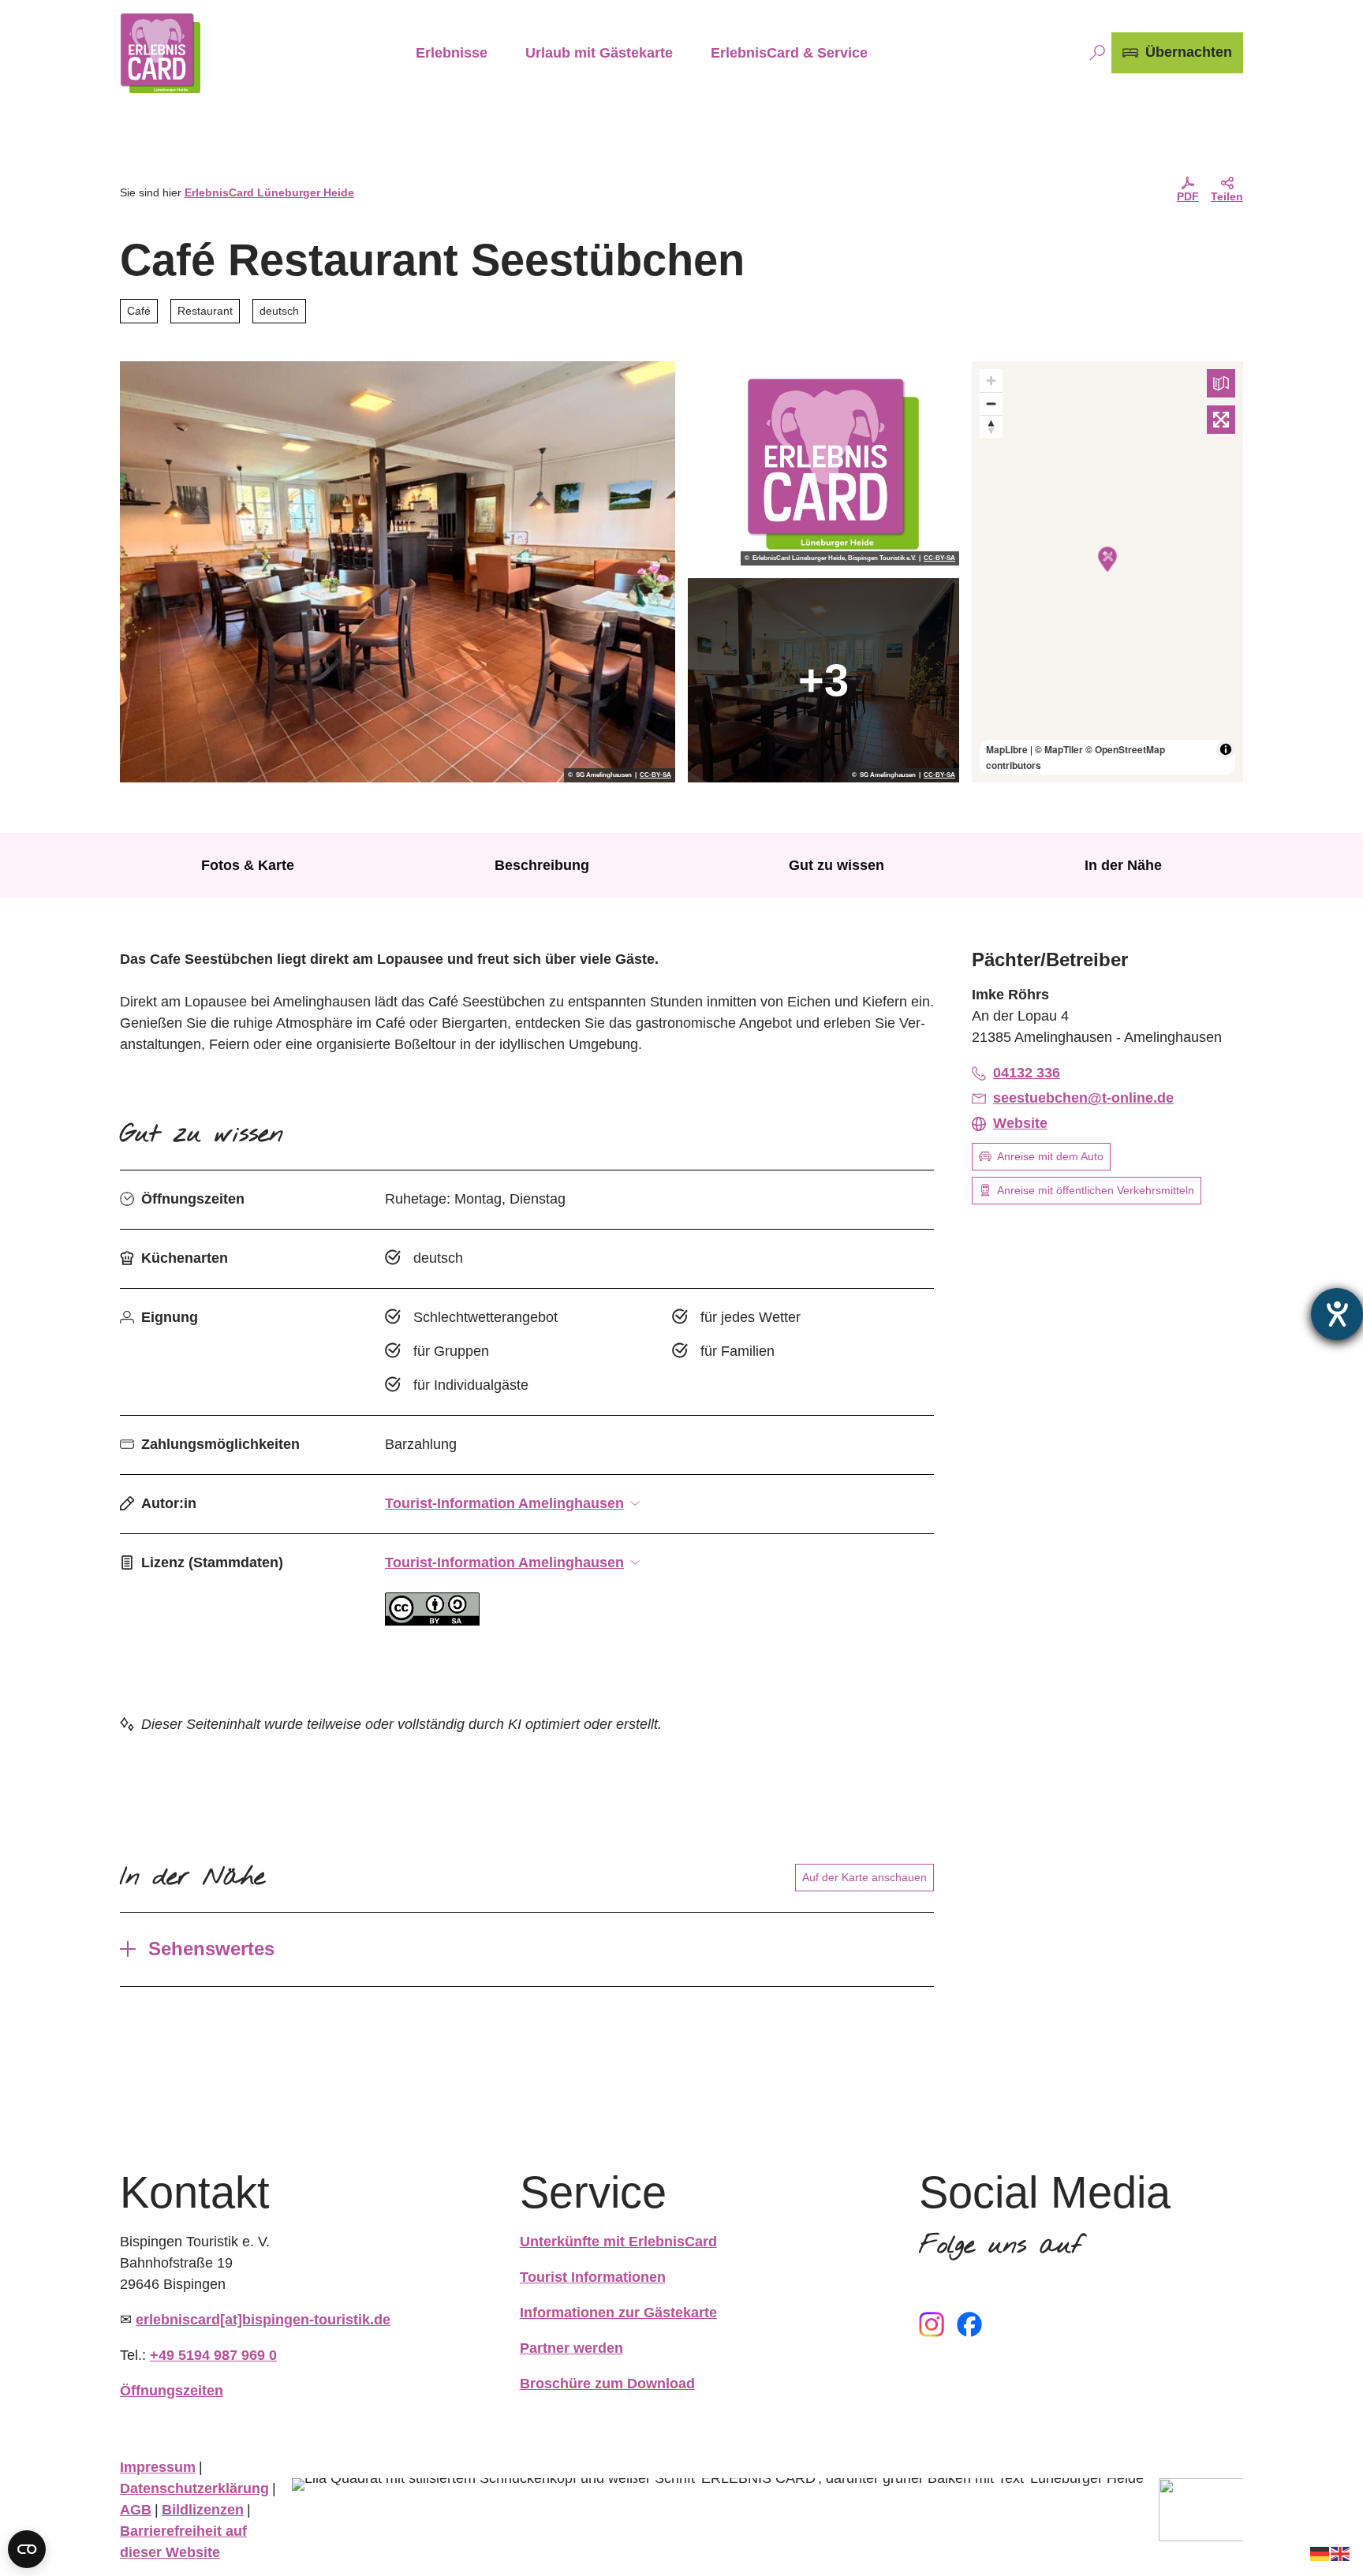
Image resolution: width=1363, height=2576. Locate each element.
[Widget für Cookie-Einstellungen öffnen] (27, 2549)
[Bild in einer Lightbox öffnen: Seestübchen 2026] (823, 680)
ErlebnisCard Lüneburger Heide (269, 192)
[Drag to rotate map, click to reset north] (991, 426)
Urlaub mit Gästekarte (599, 53)
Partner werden (571, 2348)
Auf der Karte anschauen (864, 1877)
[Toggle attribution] (1226, 749)
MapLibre (1007, 749)
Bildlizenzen (203, 2510)
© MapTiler (1059, 749)
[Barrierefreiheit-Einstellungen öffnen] (1337, 1314)
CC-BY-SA (655, 775)
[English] (1341, 2553)
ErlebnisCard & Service (789, 53)
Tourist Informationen (593, 2277)
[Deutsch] (1320, 2553)
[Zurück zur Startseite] (160, 53)
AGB (136, 2510)
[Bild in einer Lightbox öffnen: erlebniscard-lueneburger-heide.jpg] (823, 463)
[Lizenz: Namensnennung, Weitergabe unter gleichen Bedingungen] (432, 1621)
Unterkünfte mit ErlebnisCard (618, 2242)
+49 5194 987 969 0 (213, 2355)
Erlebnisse (452, 53)
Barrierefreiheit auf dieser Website (183, 2542)
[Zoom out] (991, 403)
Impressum (158, 2467)
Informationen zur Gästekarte (618, 2313)
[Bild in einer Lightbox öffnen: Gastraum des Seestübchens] (398, 572)
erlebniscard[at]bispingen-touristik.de (263, 2320)
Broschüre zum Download (607, 2384)
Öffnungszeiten (172, 2391)
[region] (1107, 572)
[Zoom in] (991, 381)
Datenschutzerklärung (194, 2488)
